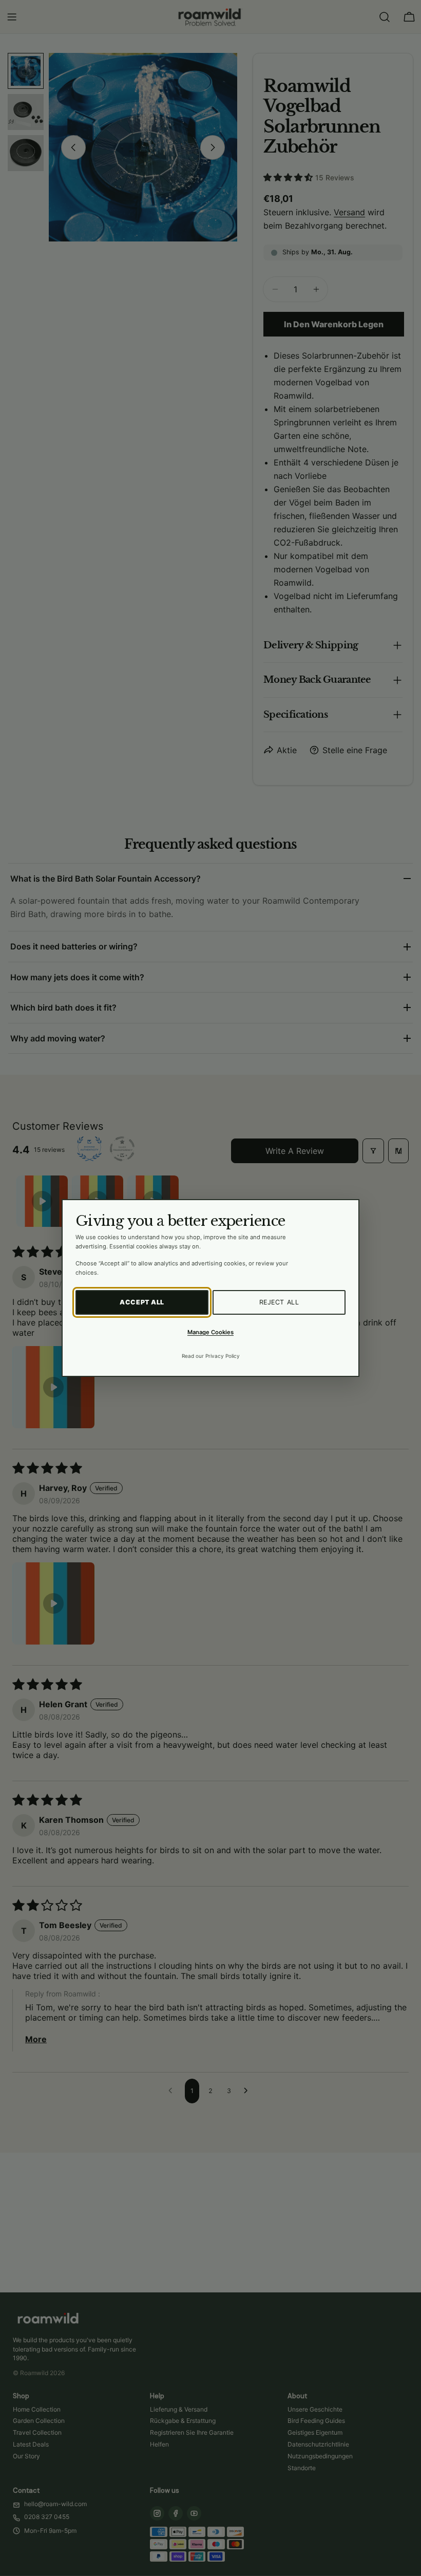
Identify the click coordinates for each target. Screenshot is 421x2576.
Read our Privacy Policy (211, 1356)
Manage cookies (210, 1332)
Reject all (279, 1302)
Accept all (142, 1302)
